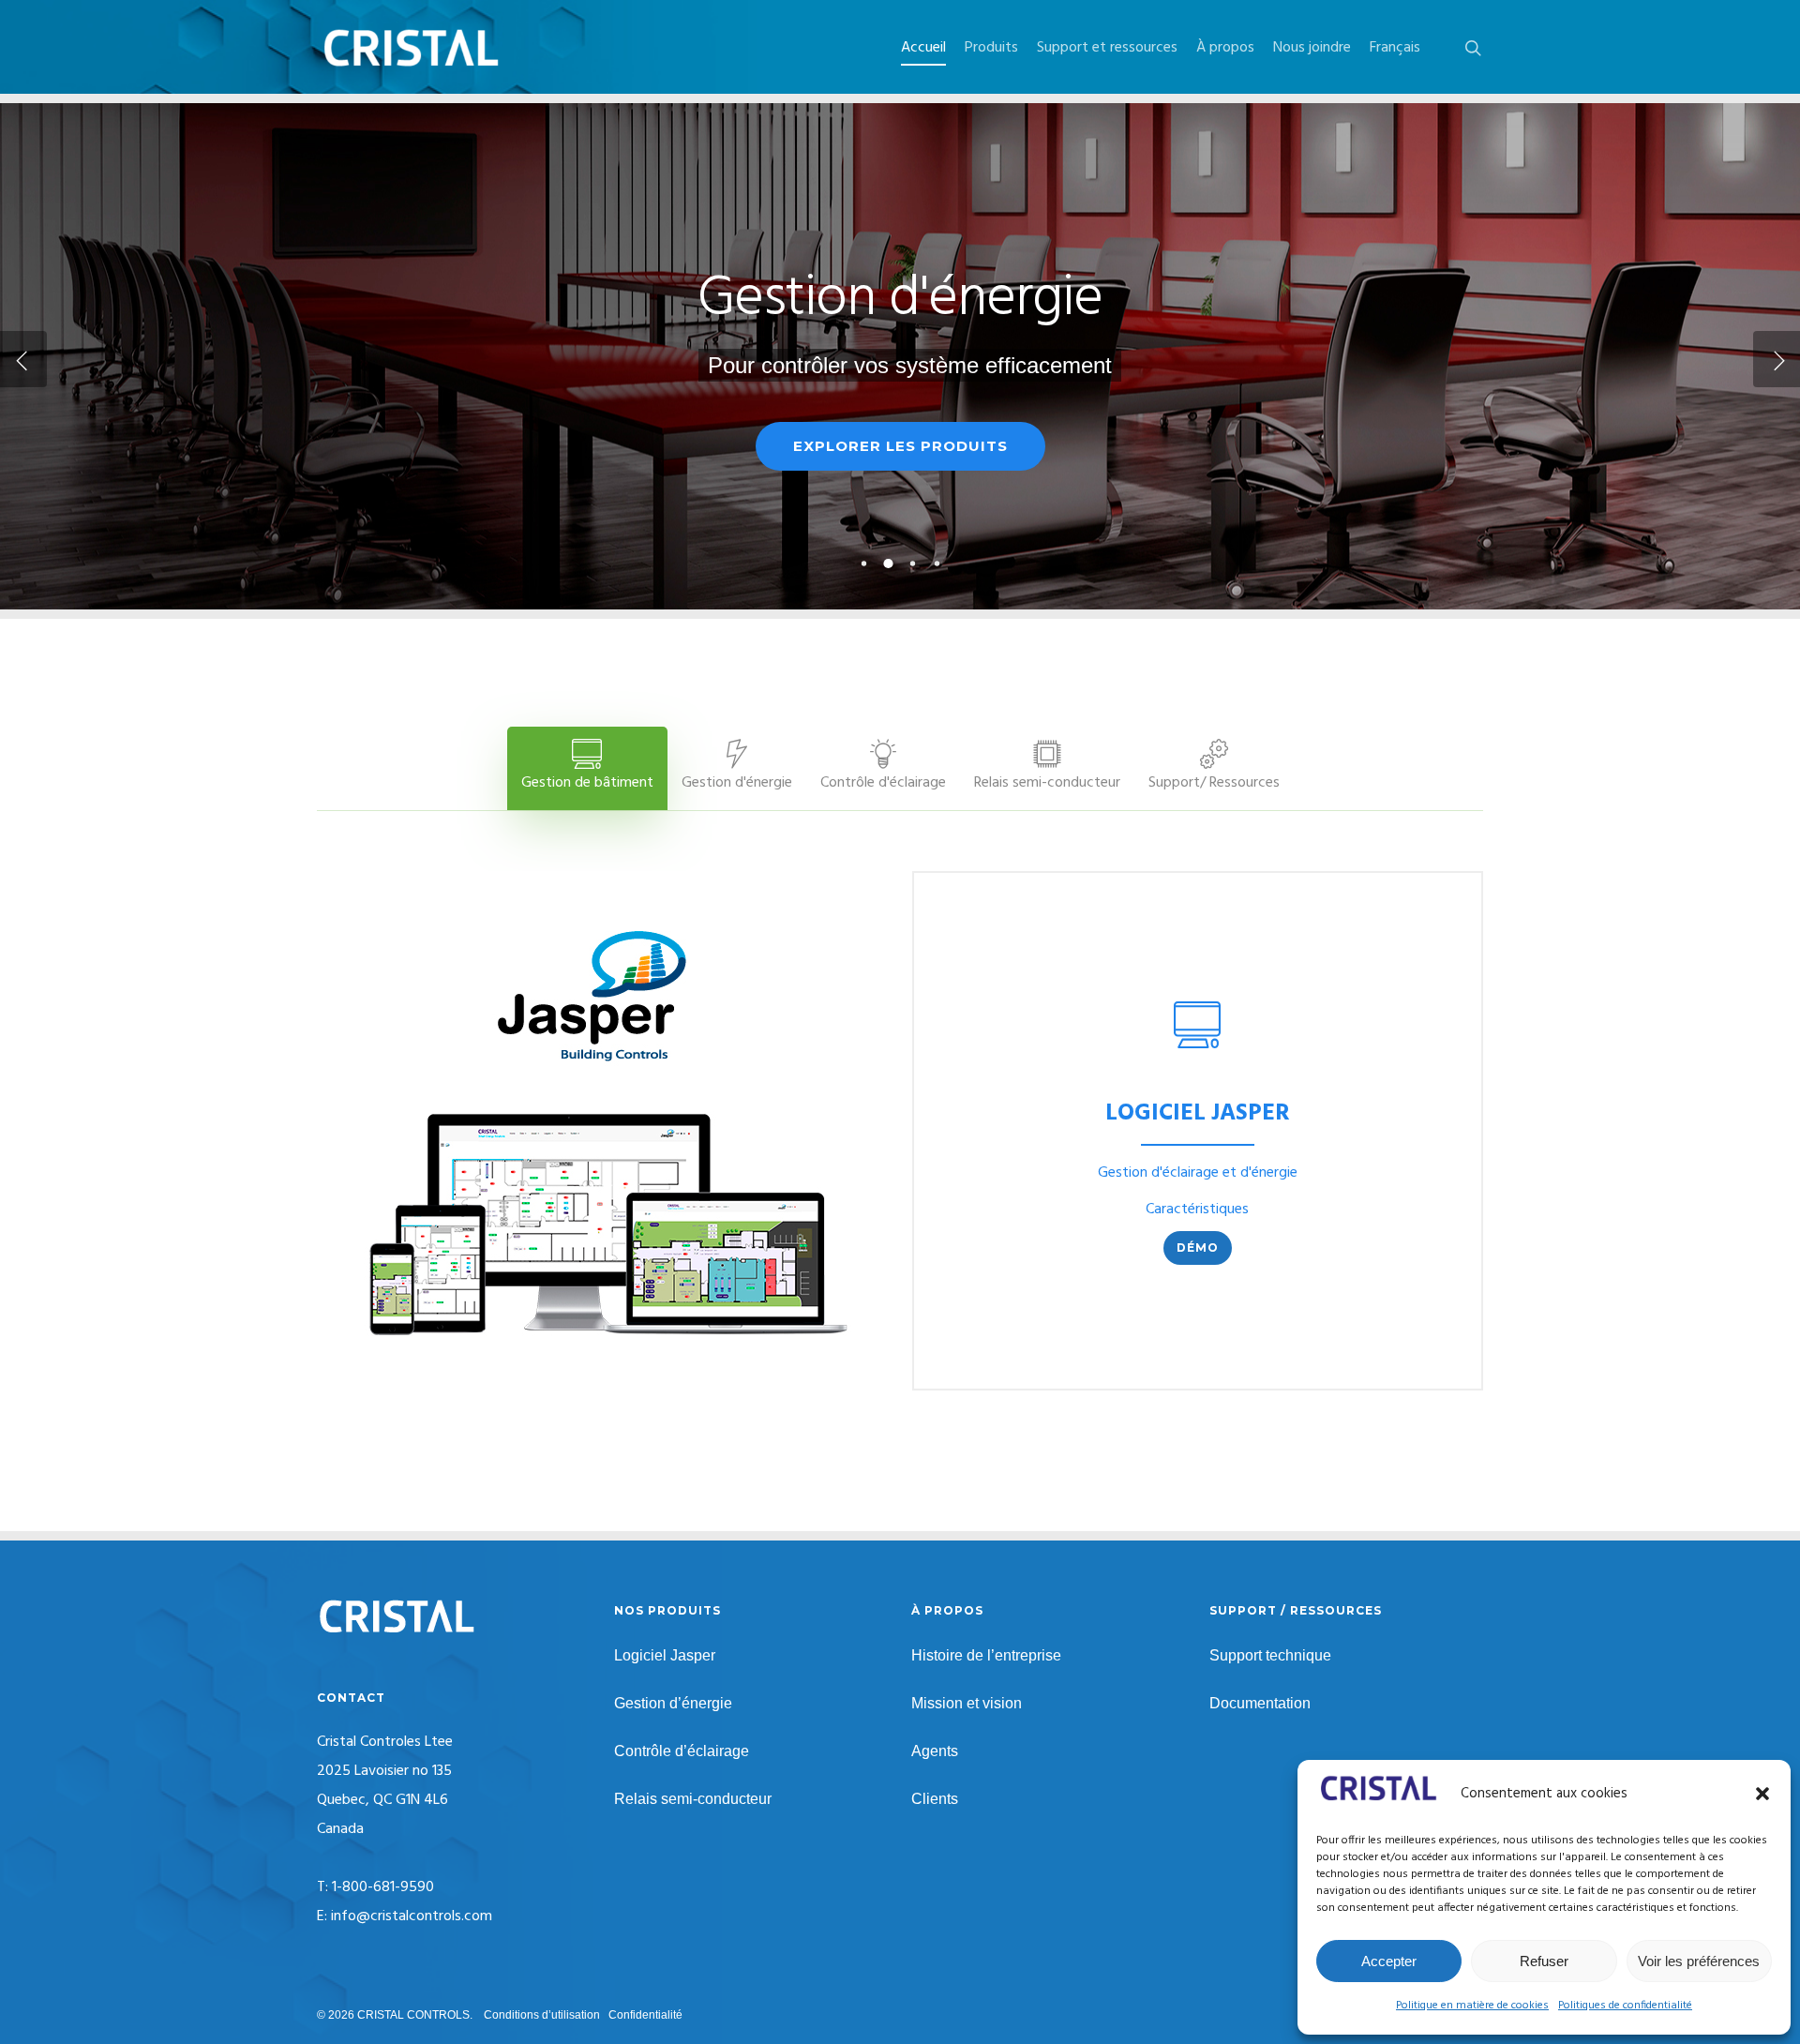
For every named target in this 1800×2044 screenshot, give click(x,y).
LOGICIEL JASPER (1198, 1114)
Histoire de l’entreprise (986, 1655)
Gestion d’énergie (673, 1703)
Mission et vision (967, 1703)
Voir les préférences (1699, 1961)
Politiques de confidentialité (1625, 2006)
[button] (1762, 1794)
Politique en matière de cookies (1472, 2006)
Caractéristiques (1197, 1210)
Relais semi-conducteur (693, 1799)
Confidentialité (645, 2015)
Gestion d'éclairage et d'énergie (1198, 1173)
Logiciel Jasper (665, 1655)
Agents (935, 1751)
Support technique (1270, 1655)
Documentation (1260, 1703)
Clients (935, 1799)
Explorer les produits (900, 446)
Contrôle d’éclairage (682, 1751)
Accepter (1389, 1961)
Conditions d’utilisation (542, 2015)
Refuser (1544, 1961)
